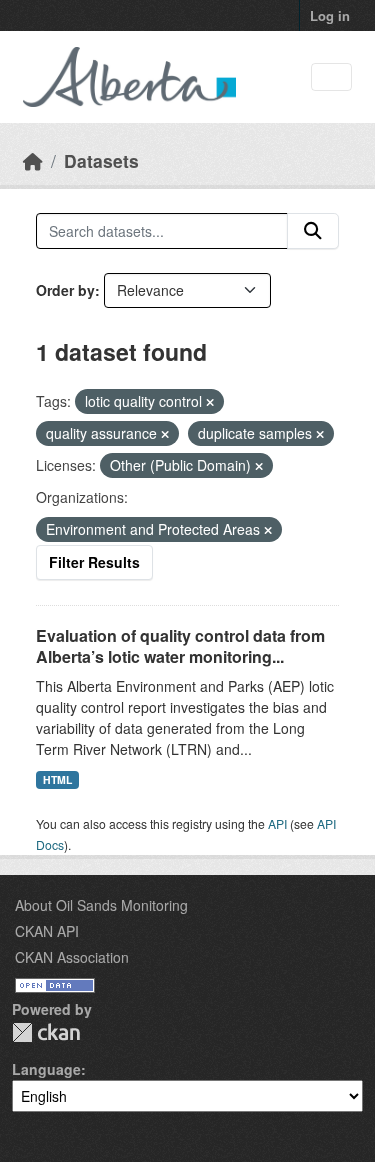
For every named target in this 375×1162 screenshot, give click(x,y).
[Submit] (313, 231)
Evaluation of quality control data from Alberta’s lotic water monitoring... (180, 646)
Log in (330, 15)
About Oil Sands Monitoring (101, 905)
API (277, 823)
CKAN (46, 1032)
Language (46, 1069)
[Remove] (210, 402)
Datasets (101, 160)
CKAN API (47, 931)
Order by (65, 290)
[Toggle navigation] (331, 77)
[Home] (33, 160)
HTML (57, 779)
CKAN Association (72, 957)
